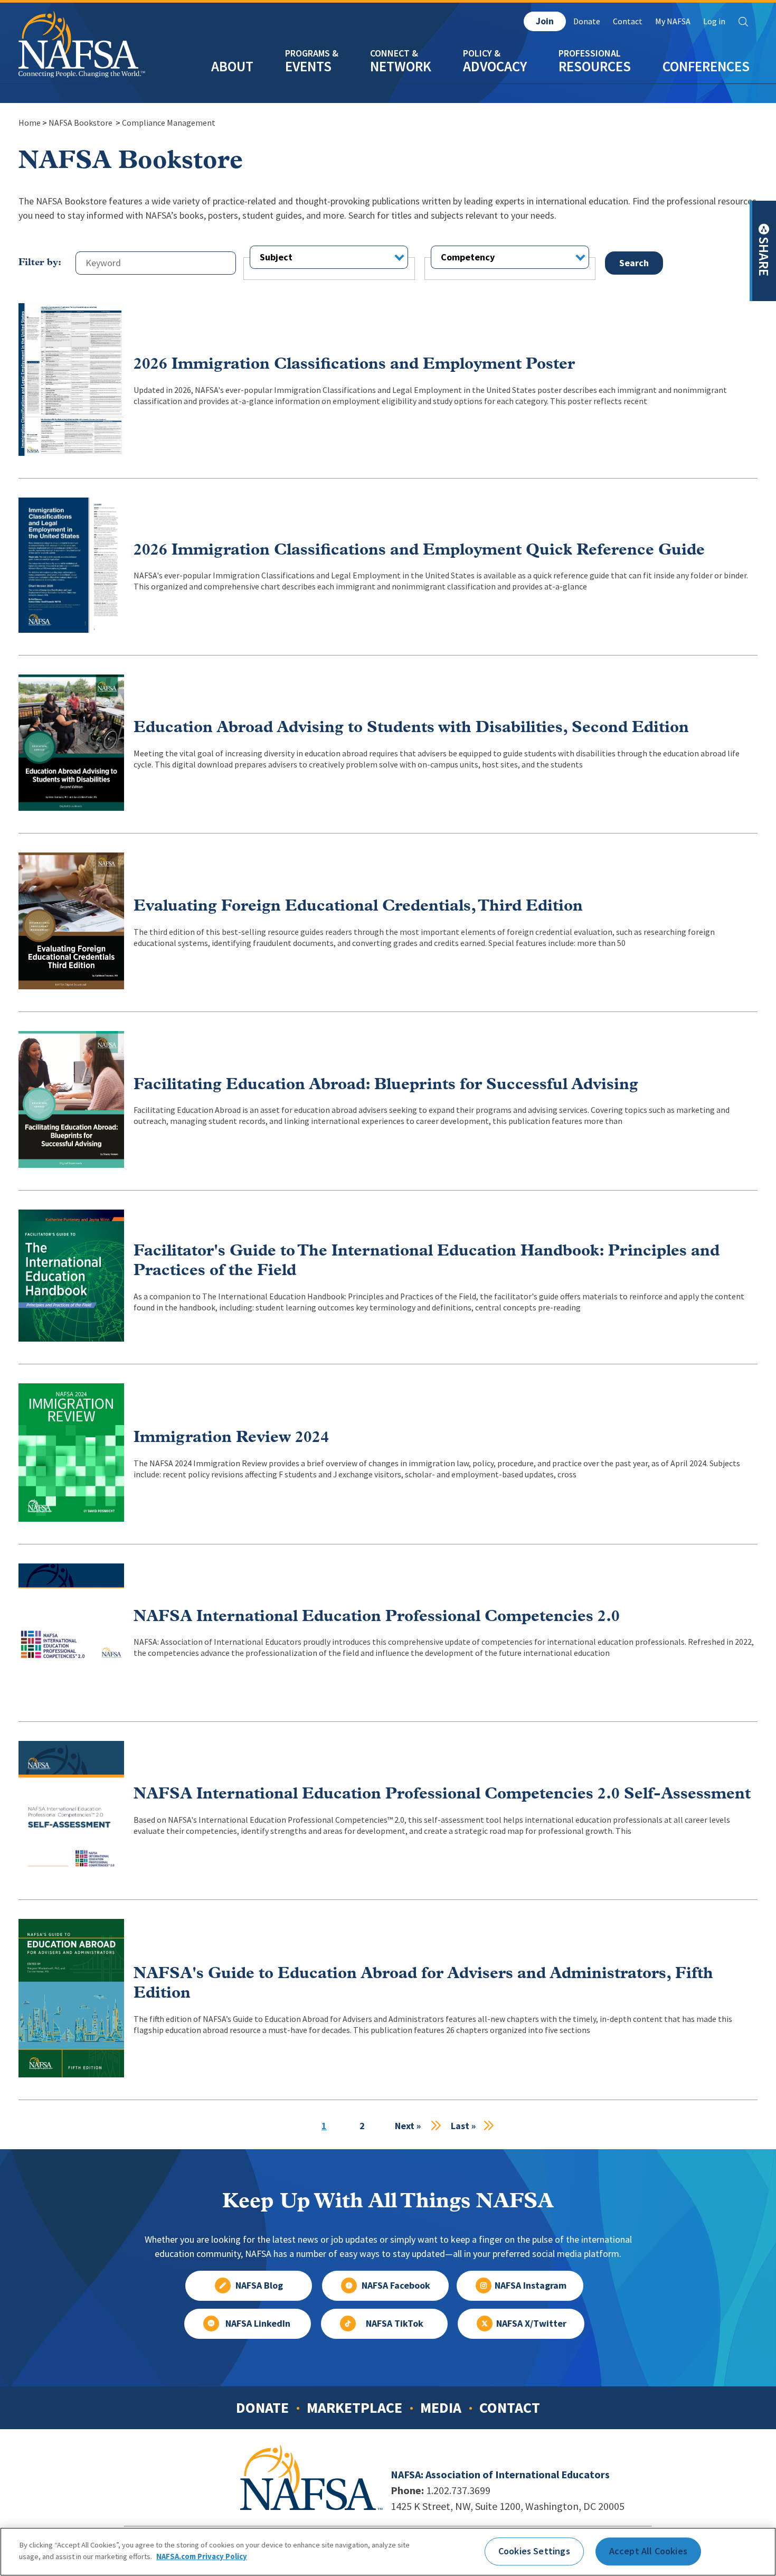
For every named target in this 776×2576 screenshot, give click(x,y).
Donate (587, 21)
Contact (628, 21)
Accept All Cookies (648, 2551)
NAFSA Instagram (531, 2285)
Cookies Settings (534, 2551)
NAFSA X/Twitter (531, 2324)
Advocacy (495, 66)
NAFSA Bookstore (81, 123)
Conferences (706, 66)
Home (30, 123)
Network (401, 66)
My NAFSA (673, 21)
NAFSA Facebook (396, 2285)
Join (545, 21)
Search (743, 22)
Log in (714, 21)
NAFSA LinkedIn (258, 2324)
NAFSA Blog (259, 2285)
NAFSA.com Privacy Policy (202, 2556)
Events (308, 66)
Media (441, 2408)
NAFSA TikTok (395, 2324)
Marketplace (354, 2408)
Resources (595, 66)
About (232, 66)
